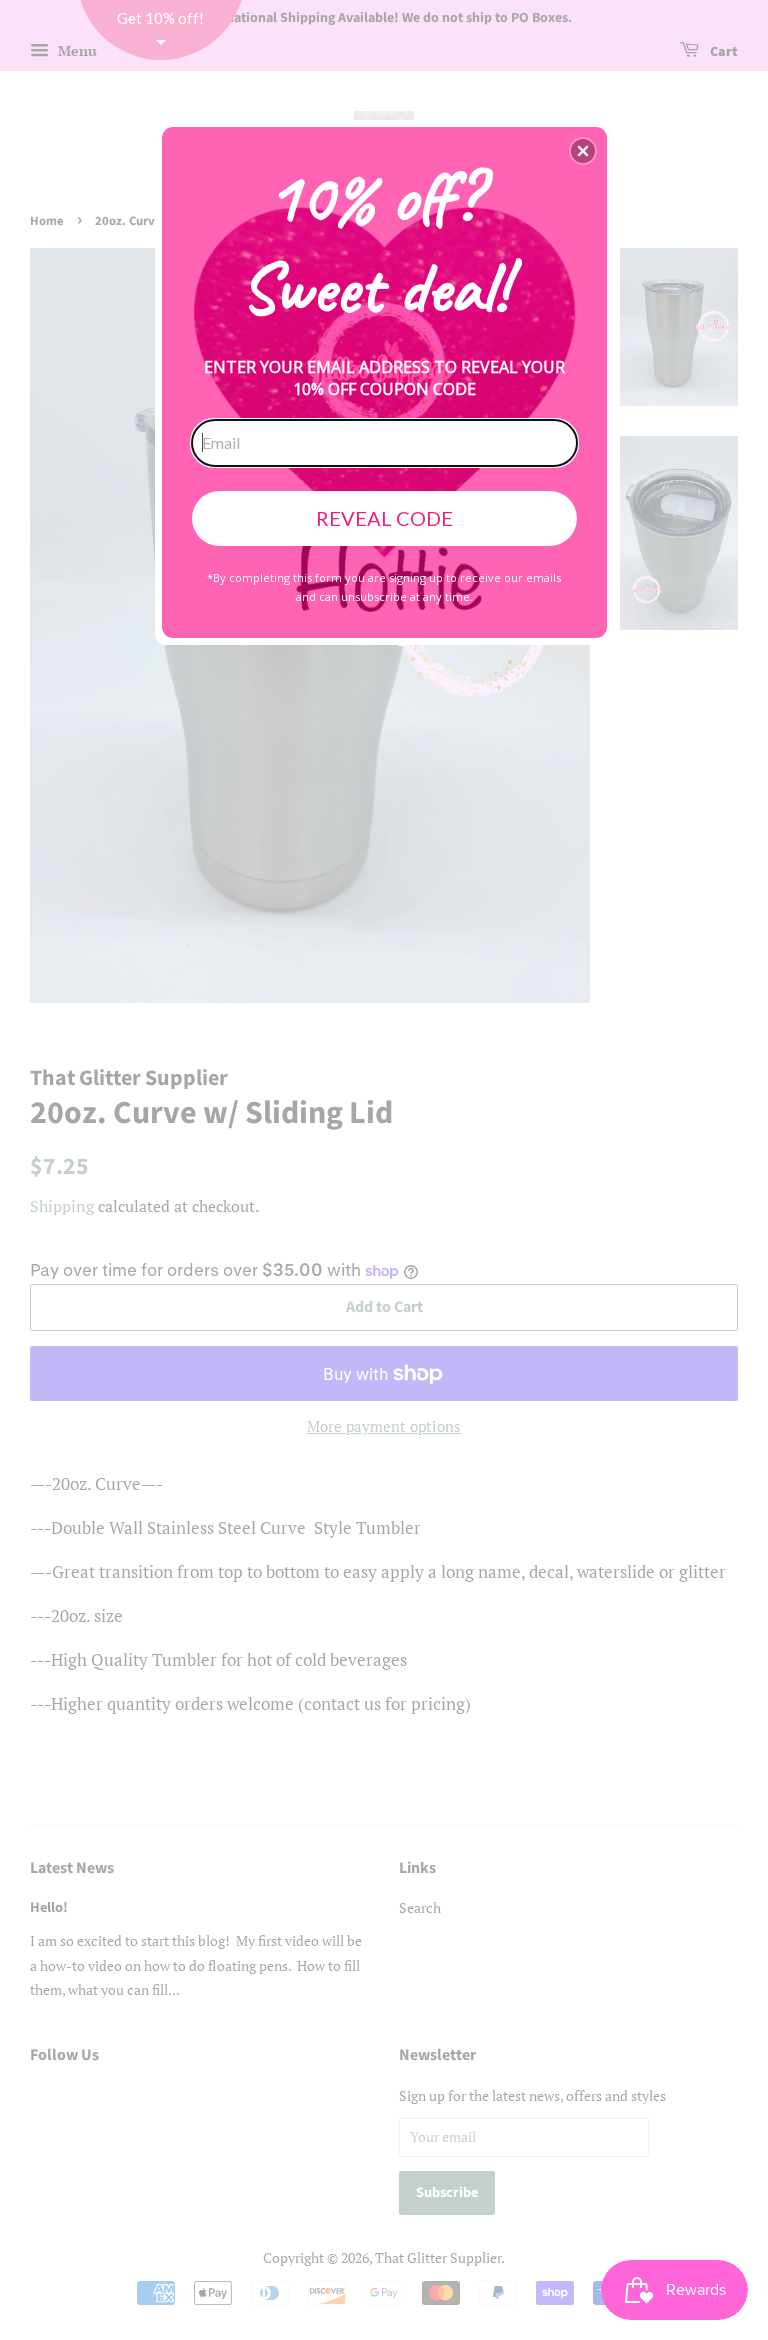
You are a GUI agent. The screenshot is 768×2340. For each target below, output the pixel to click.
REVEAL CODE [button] (384, 518)
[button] (583, 151)
